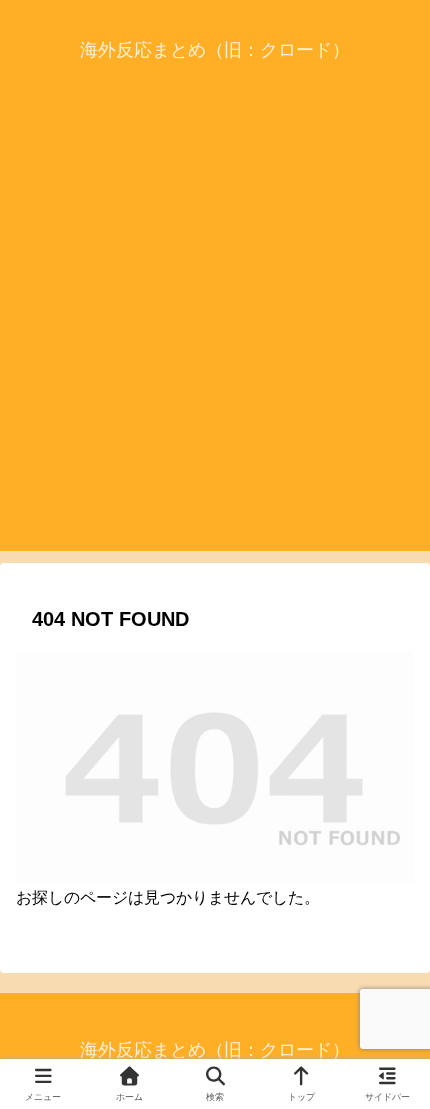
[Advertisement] (215, 336)
